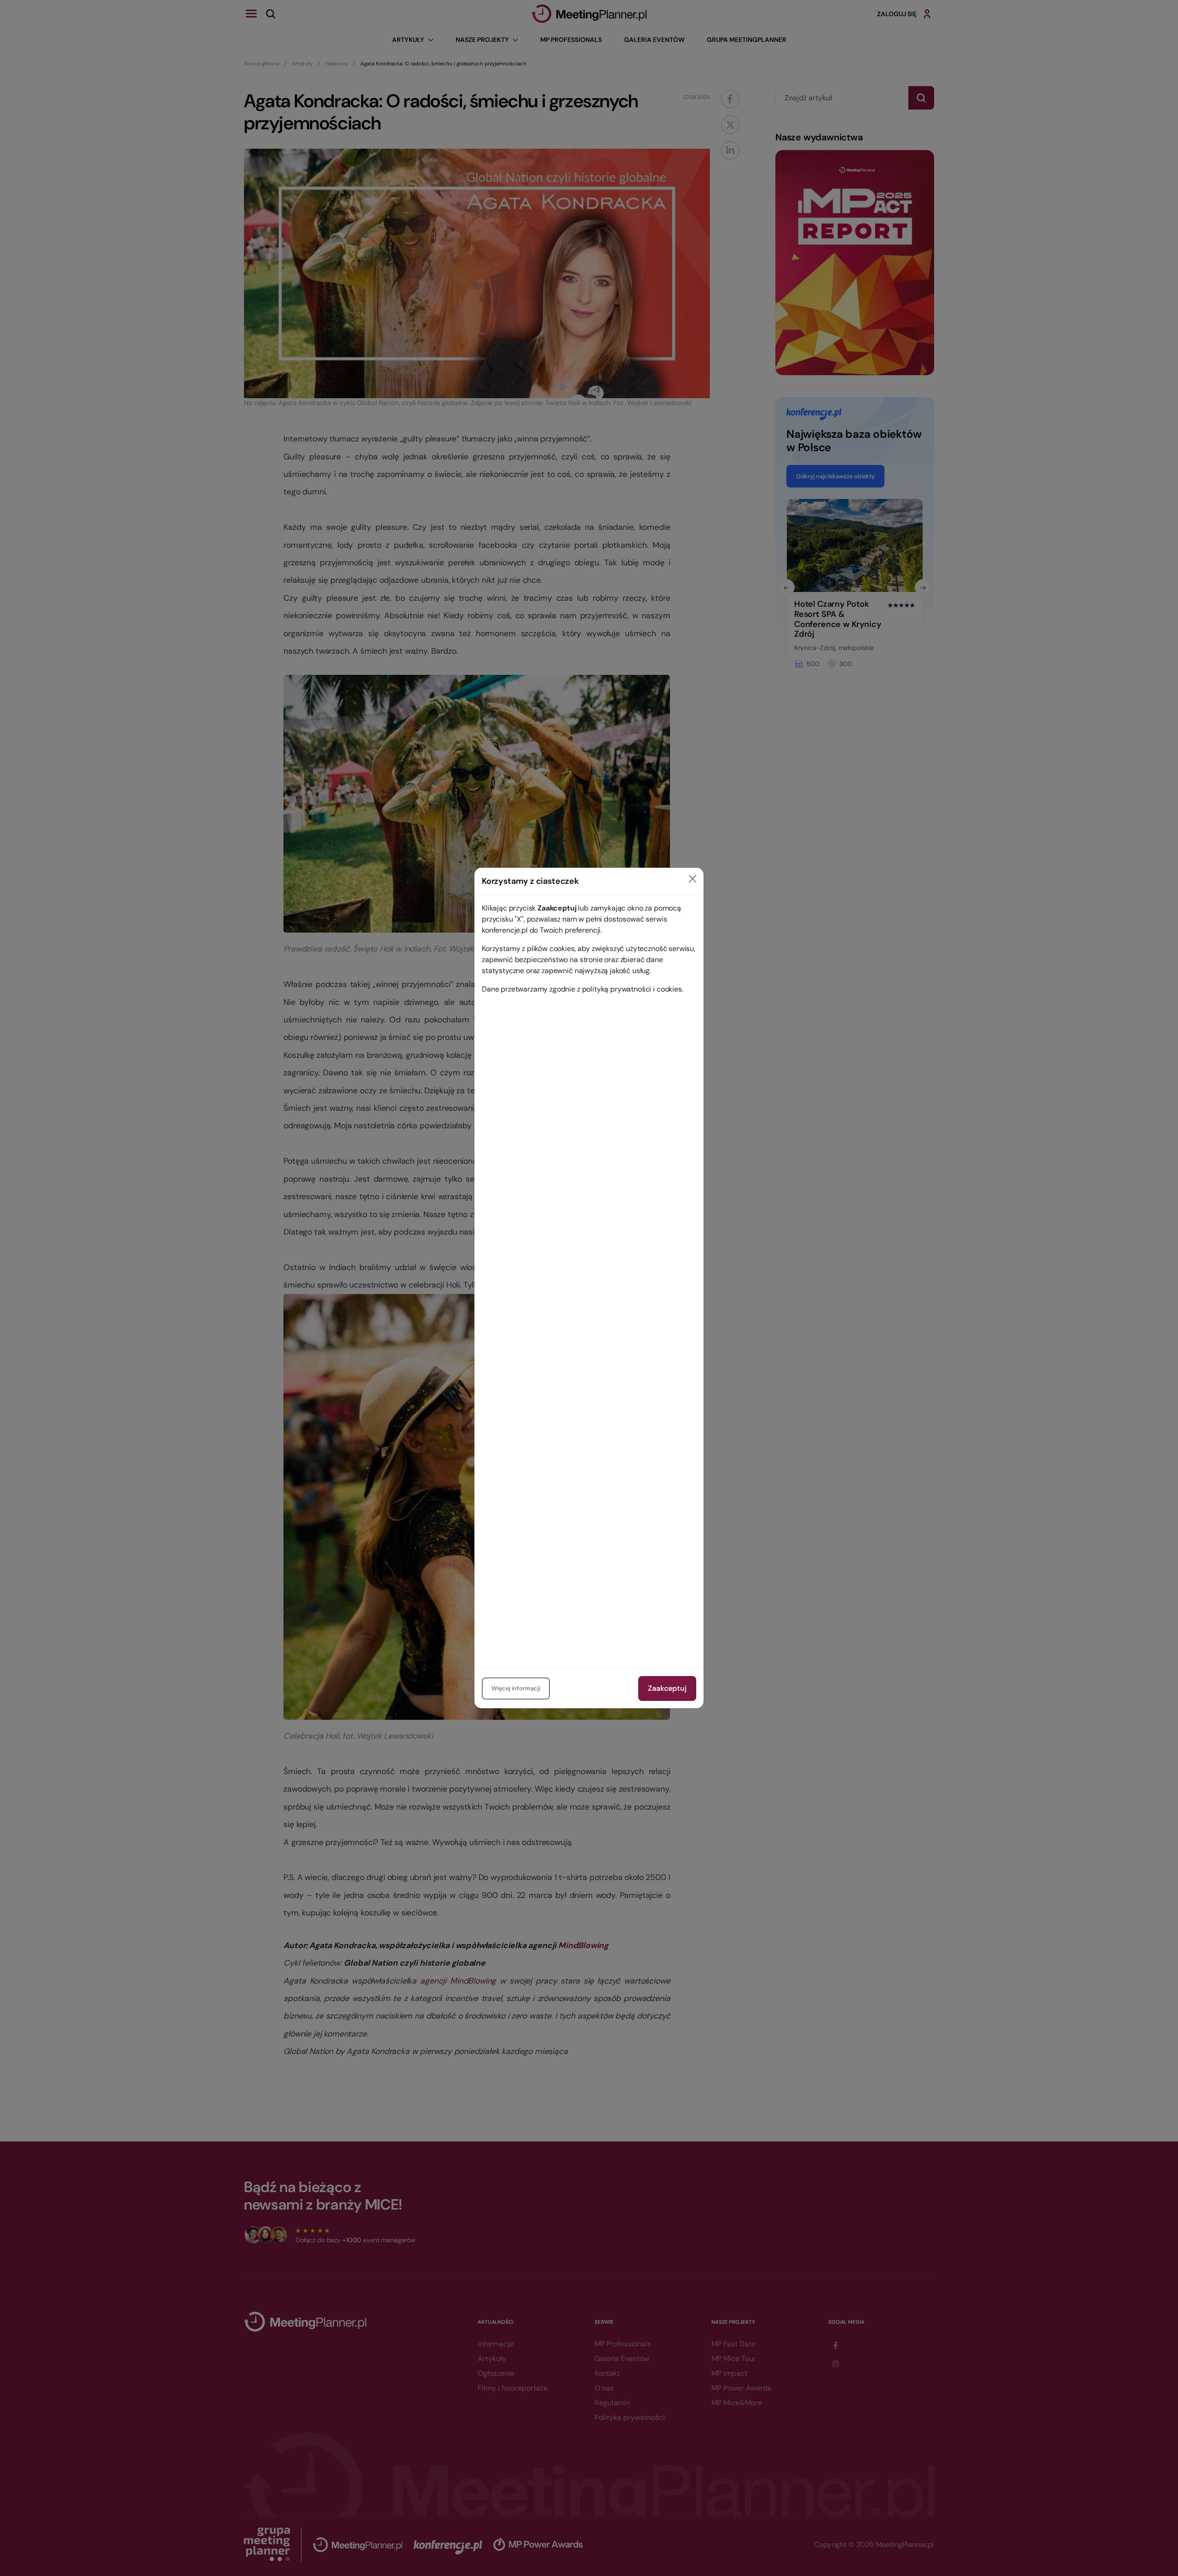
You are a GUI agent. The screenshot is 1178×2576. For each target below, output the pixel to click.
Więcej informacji (516, 1688)
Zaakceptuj (667, 1688)
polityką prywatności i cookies (632, 989)
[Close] (693, 879)
